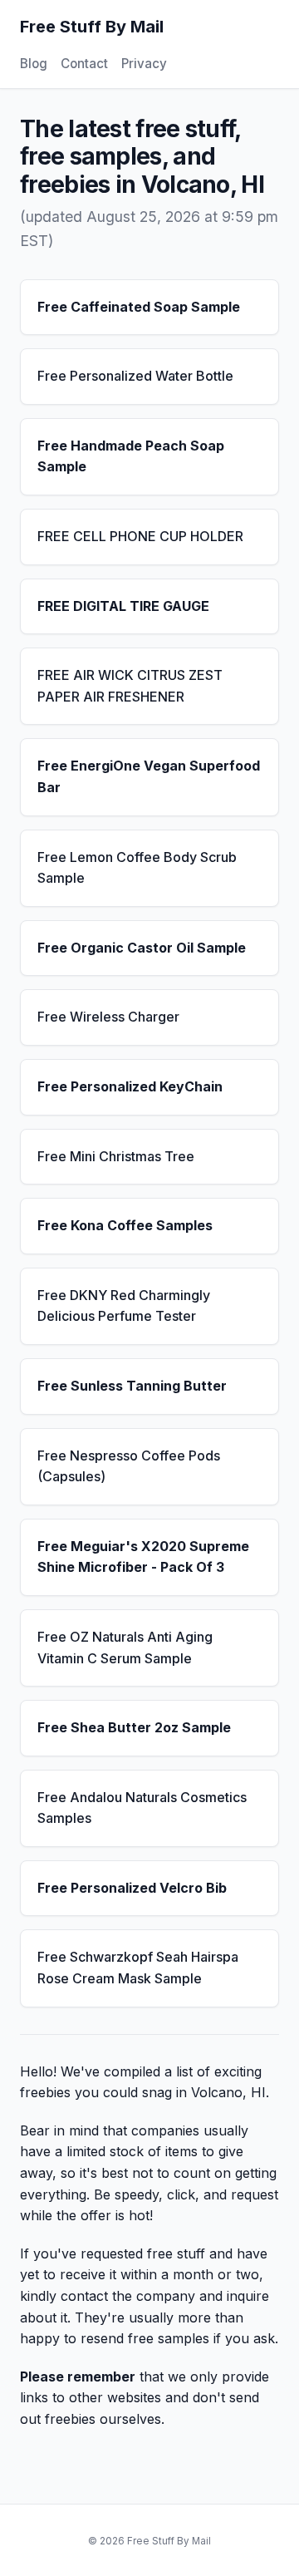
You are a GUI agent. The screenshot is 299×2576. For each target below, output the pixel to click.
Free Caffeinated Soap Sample (139, 307)
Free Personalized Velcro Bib (132, 1888)
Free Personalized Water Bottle (135, 376)
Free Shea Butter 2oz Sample (134, 1727)
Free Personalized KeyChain (130, 1086)
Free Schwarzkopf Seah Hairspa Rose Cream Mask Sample (138, 1968)
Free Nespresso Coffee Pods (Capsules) (129, 1466)
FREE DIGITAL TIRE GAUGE (123, 606)
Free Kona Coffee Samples (125, 1225)
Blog (34, 64)
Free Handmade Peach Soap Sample (131, 456)
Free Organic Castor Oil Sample (142, 948)
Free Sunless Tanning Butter (132, 1386)
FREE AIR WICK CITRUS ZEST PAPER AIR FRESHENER (130, 686)
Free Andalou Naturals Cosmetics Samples (142, 1808)
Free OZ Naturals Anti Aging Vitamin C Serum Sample (125, 1648)
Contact (84, 64)
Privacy (144, 64)
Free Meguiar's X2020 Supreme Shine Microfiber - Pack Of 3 (143, 1557)
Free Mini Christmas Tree (116, 1156)
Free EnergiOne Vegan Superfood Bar (149, 776)
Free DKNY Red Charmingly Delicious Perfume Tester (124, 1306)
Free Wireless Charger (108, 1017)
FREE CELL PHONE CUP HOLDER (140, 536)
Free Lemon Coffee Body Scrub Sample (137, 868)
